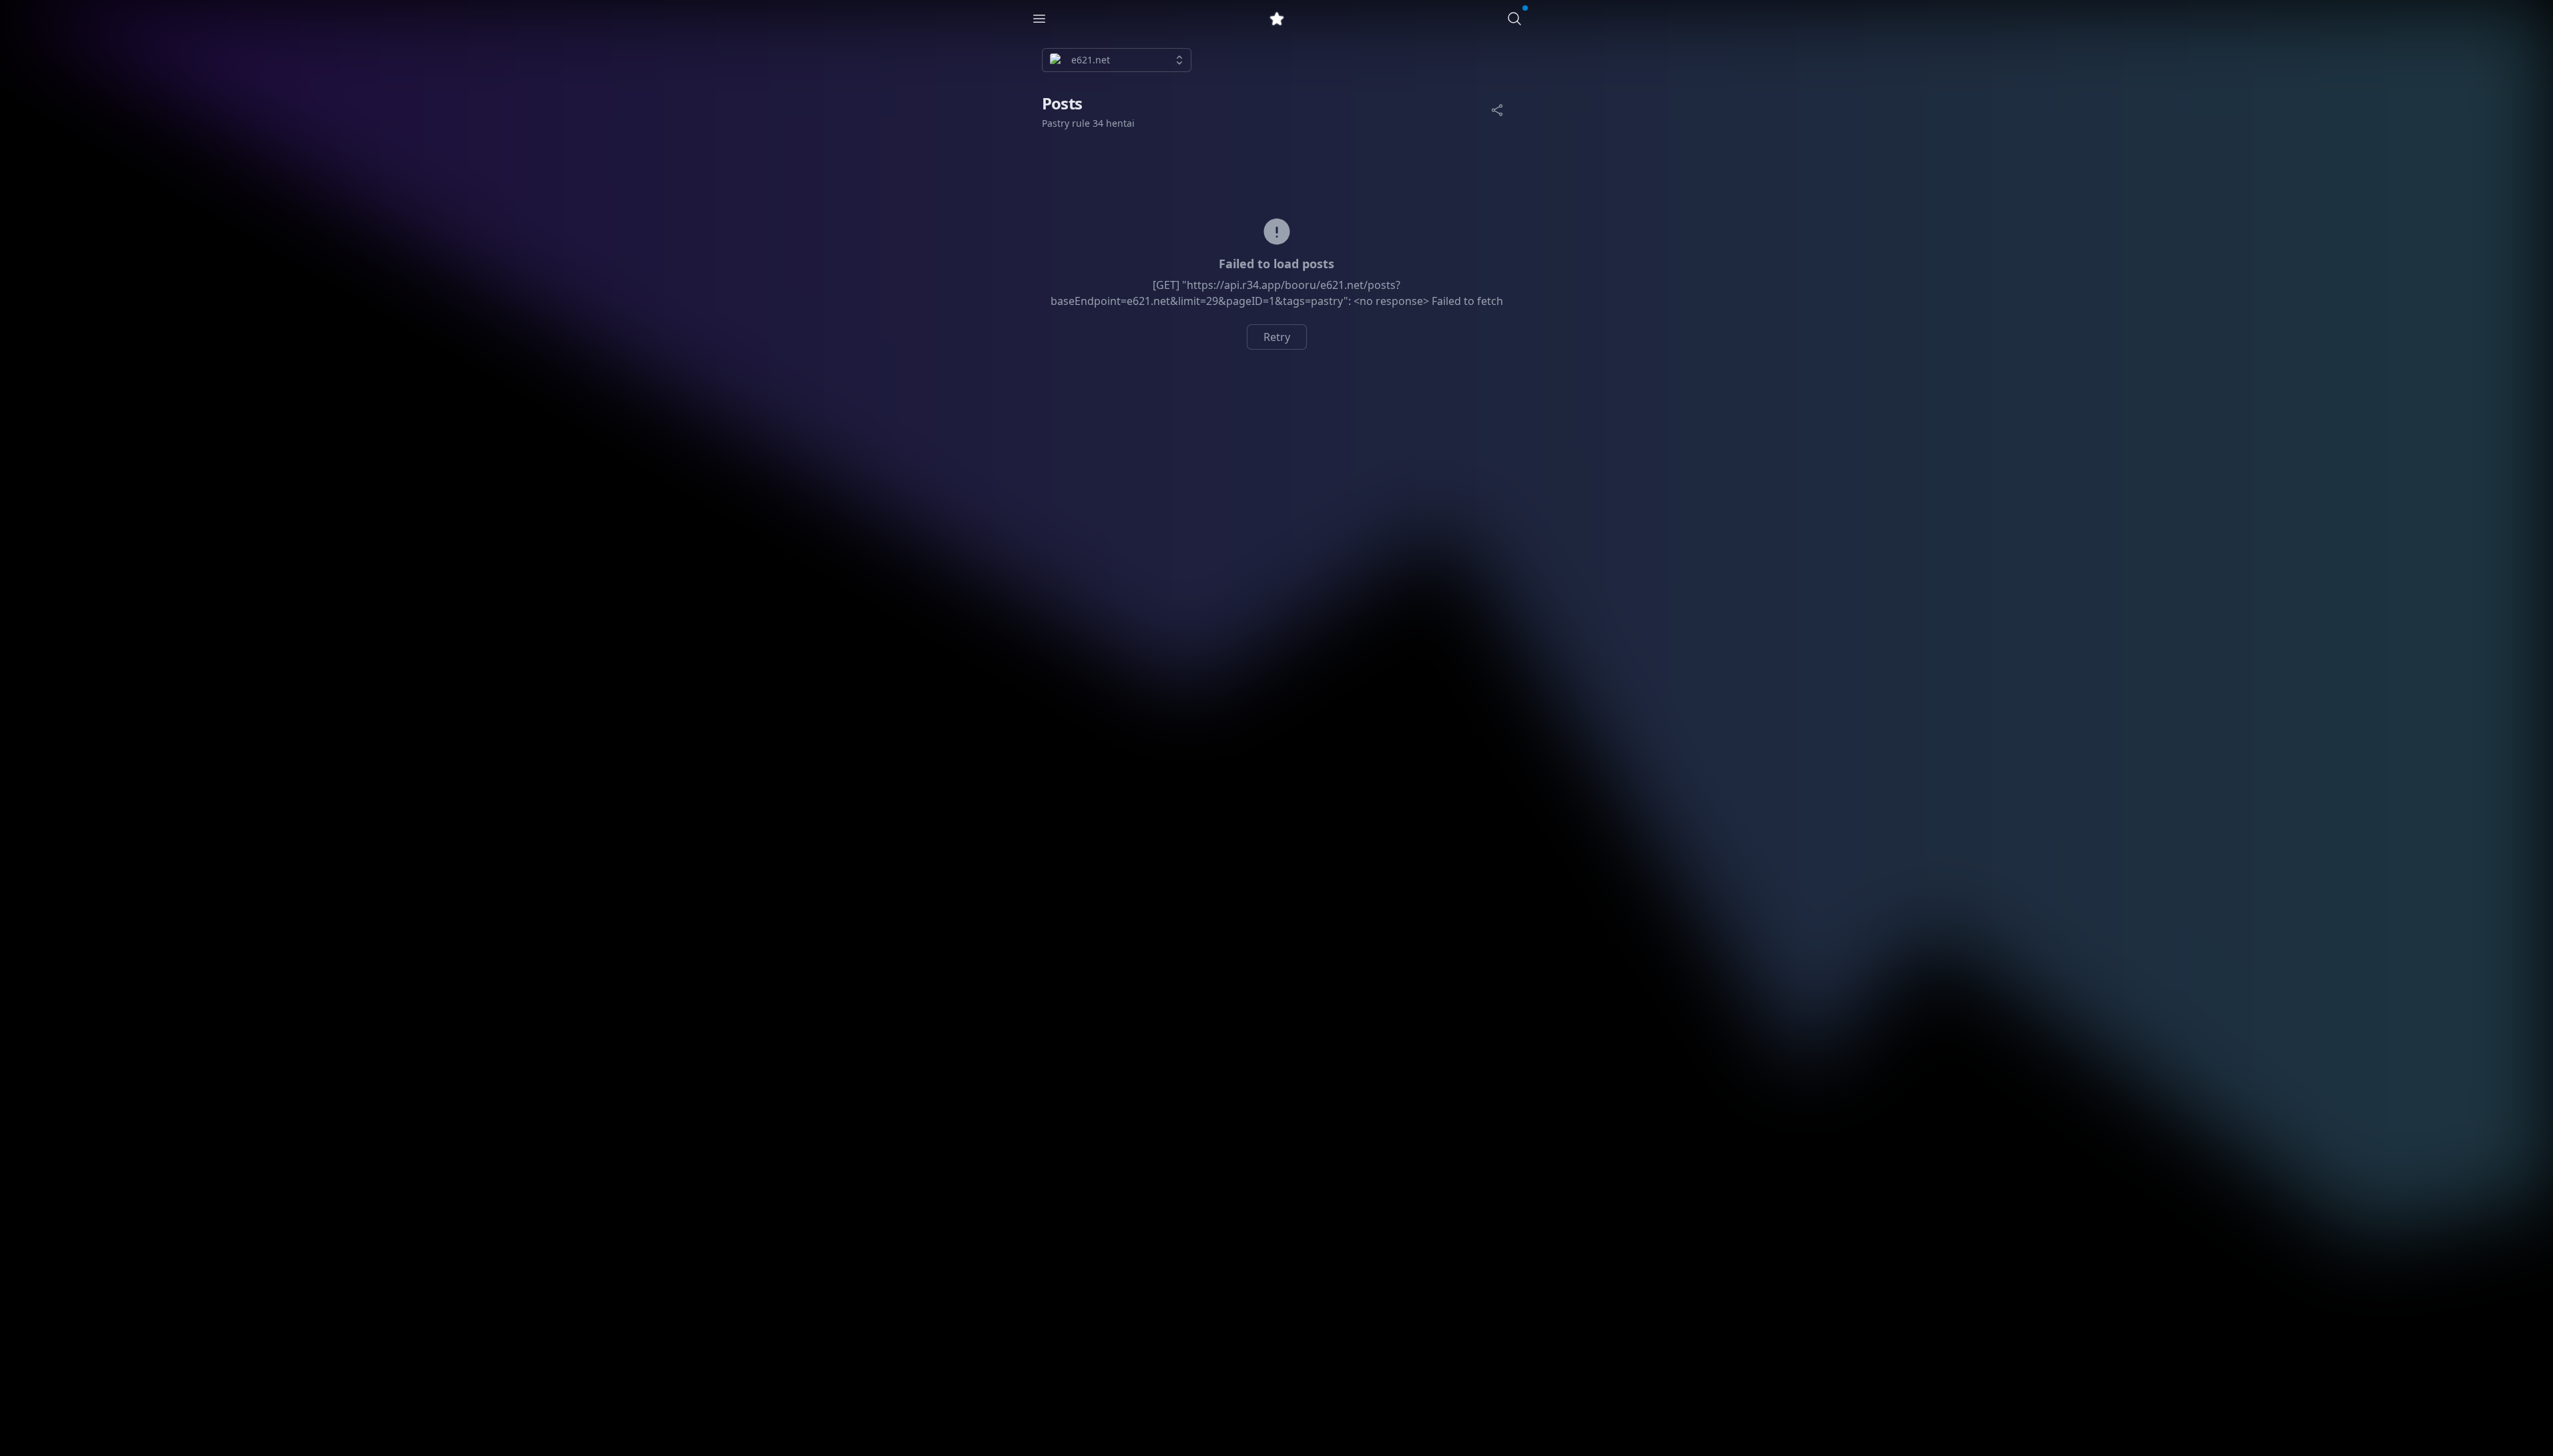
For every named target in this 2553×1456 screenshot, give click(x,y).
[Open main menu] (1039, 19)
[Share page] (1497, 110)
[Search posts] (1514, 19)
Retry (1277, 337)
